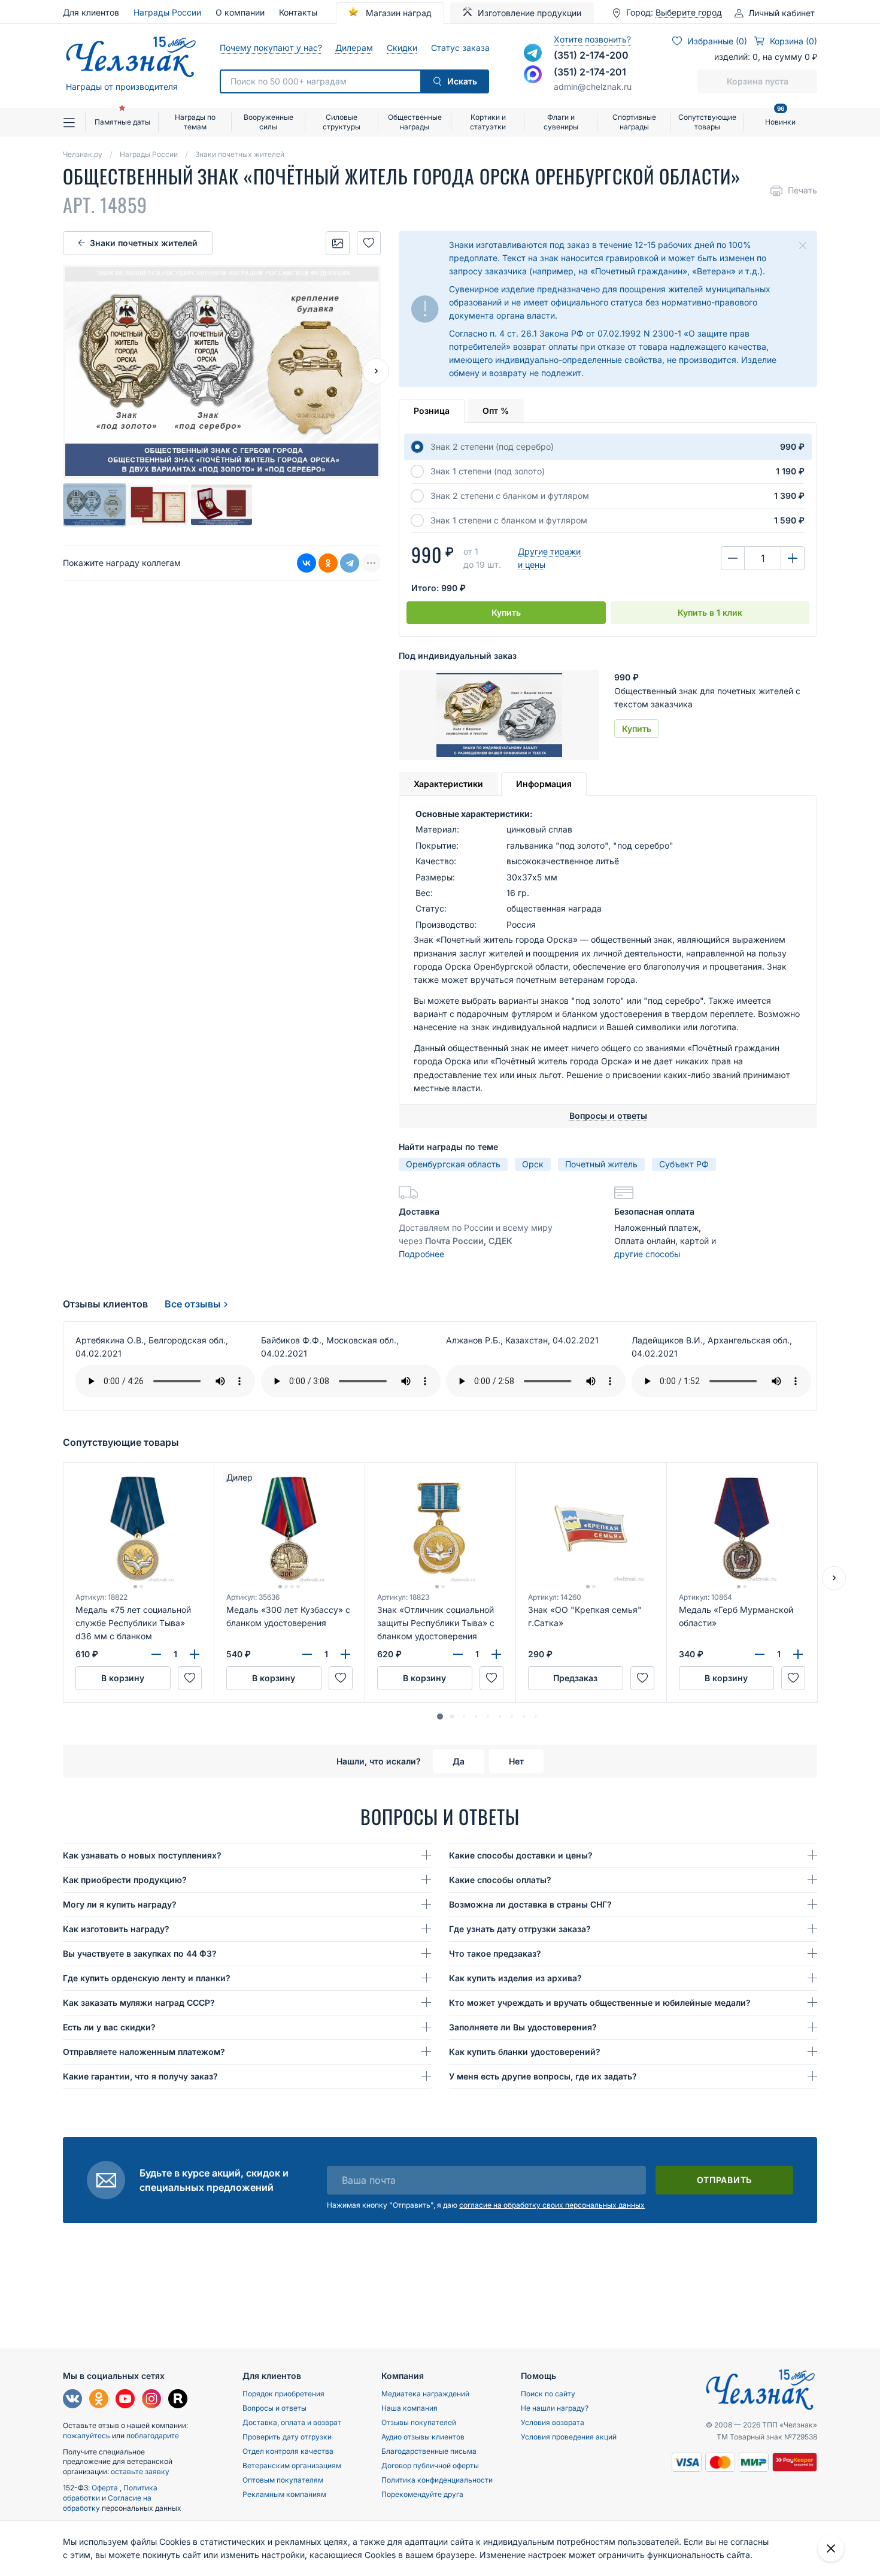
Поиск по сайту (548, 2394)
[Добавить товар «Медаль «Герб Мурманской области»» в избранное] (793, 1678)
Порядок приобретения (283, 2394)
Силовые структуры (342, 122)
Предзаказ (575, 1678)
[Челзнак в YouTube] (125, 2400)
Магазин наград (397, 13)
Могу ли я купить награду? (120, 1904)
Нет (516, 1761)
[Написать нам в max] (533, 74)
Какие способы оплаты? (500, 1880)
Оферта (106, 2488)
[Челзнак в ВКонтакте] (72, 2400)
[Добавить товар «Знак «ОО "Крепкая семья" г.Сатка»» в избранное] (642, 1678)
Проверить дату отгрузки (287, 2437)
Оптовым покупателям (283, 2480)
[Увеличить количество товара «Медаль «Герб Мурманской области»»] (798, 1654)
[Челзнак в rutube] (178, 2400)
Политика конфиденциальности (437, 2480)
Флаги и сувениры (561, 122)
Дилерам (354, 48)
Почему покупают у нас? (270, 48)
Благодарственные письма (429, 2451)
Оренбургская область (453, 1164)
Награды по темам (195, 122)
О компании (240, 12)
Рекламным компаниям (284, 2494)
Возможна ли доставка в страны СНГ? (530, 1904)
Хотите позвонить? (592, 39)
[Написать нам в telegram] (533, 53)
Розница (432, 411)
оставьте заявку (140, 2471)
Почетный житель (601, 1164)
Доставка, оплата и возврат (292, 2422)
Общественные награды (415, 122)
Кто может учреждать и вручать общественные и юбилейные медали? (600, 2003)
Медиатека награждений (425, 2394)
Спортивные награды (634, 122)
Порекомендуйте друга (422, 2494)
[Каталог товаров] (74, 122)
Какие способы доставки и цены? (521, 1855)
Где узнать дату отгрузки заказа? (520, 1929)
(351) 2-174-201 (590, 72)
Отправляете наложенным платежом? (144, 2052)
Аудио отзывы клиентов (423, 2437)
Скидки (402, 48)
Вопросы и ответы (274, 2408)
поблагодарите (153, 2436)
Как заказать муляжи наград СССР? (139, 2003)
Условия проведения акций (569, 2437)
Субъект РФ (684, 1164)
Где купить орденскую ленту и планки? (147, 1978)
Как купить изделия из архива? (515, 1978)
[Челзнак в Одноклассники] (99, 2400)
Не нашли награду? (555, 2408)
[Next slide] (376, 371)
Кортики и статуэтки (488, 122)
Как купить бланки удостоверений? (525, 2052)
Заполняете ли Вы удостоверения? (523, 2027)
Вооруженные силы (268, 122)
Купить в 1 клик (710, 612)
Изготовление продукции (529, 13)
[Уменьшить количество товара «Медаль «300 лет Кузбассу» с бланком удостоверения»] (307, 1654)
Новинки (780, 117)
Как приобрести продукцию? (125, 1880)
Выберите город (689, 13)
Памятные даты (122, 122)
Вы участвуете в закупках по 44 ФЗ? (140, 1953)
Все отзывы (193, 1304)
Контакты (298, 12)
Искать (462, 81)
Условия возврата (553, 2422)
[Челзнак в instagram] (151, 2400)
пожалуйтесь (87, 2436)
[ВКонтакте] (307, 563)
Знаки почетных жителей (144, 243)
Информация (544, 784)
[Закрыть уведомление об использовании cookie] (831, 2548)
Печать (802, 190)
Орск (533, 1164)
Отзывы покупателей (419, 2422)
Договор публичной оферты (430, 2465)
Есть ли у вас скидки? (109, 2027)
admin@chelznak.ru (593, 87)
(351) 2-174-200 (591, 55)
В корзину (123, 1678)
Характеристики (448, 784)
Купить (506, 612)
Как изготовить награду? (116, 1929)
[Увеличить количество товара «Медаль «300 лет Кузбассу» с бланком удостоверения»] (345, 1654)
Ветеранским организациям (292, 2465)
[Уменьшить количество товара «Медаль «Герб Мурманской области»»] (760, 1654)
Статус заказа (460, 48)
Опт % (496, 411)
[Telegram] (350, 563)
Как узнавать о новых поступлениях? (142, 1855)
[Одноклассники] (328, 563)
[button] (440, 1717)
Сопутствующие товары (707, 122)
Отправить (724, 2180)
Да (459, 1761)
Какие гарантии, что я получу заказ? (140, 2076)
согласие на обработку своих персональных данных (552, 2205)
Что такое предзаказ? (495, 1953)
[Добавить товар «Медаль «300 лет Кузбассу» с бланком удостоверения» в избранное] (341, 1678)
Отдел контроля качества (288, 2451)
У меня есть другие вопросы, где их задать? (543, 2076)
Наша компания (409, 2408)
